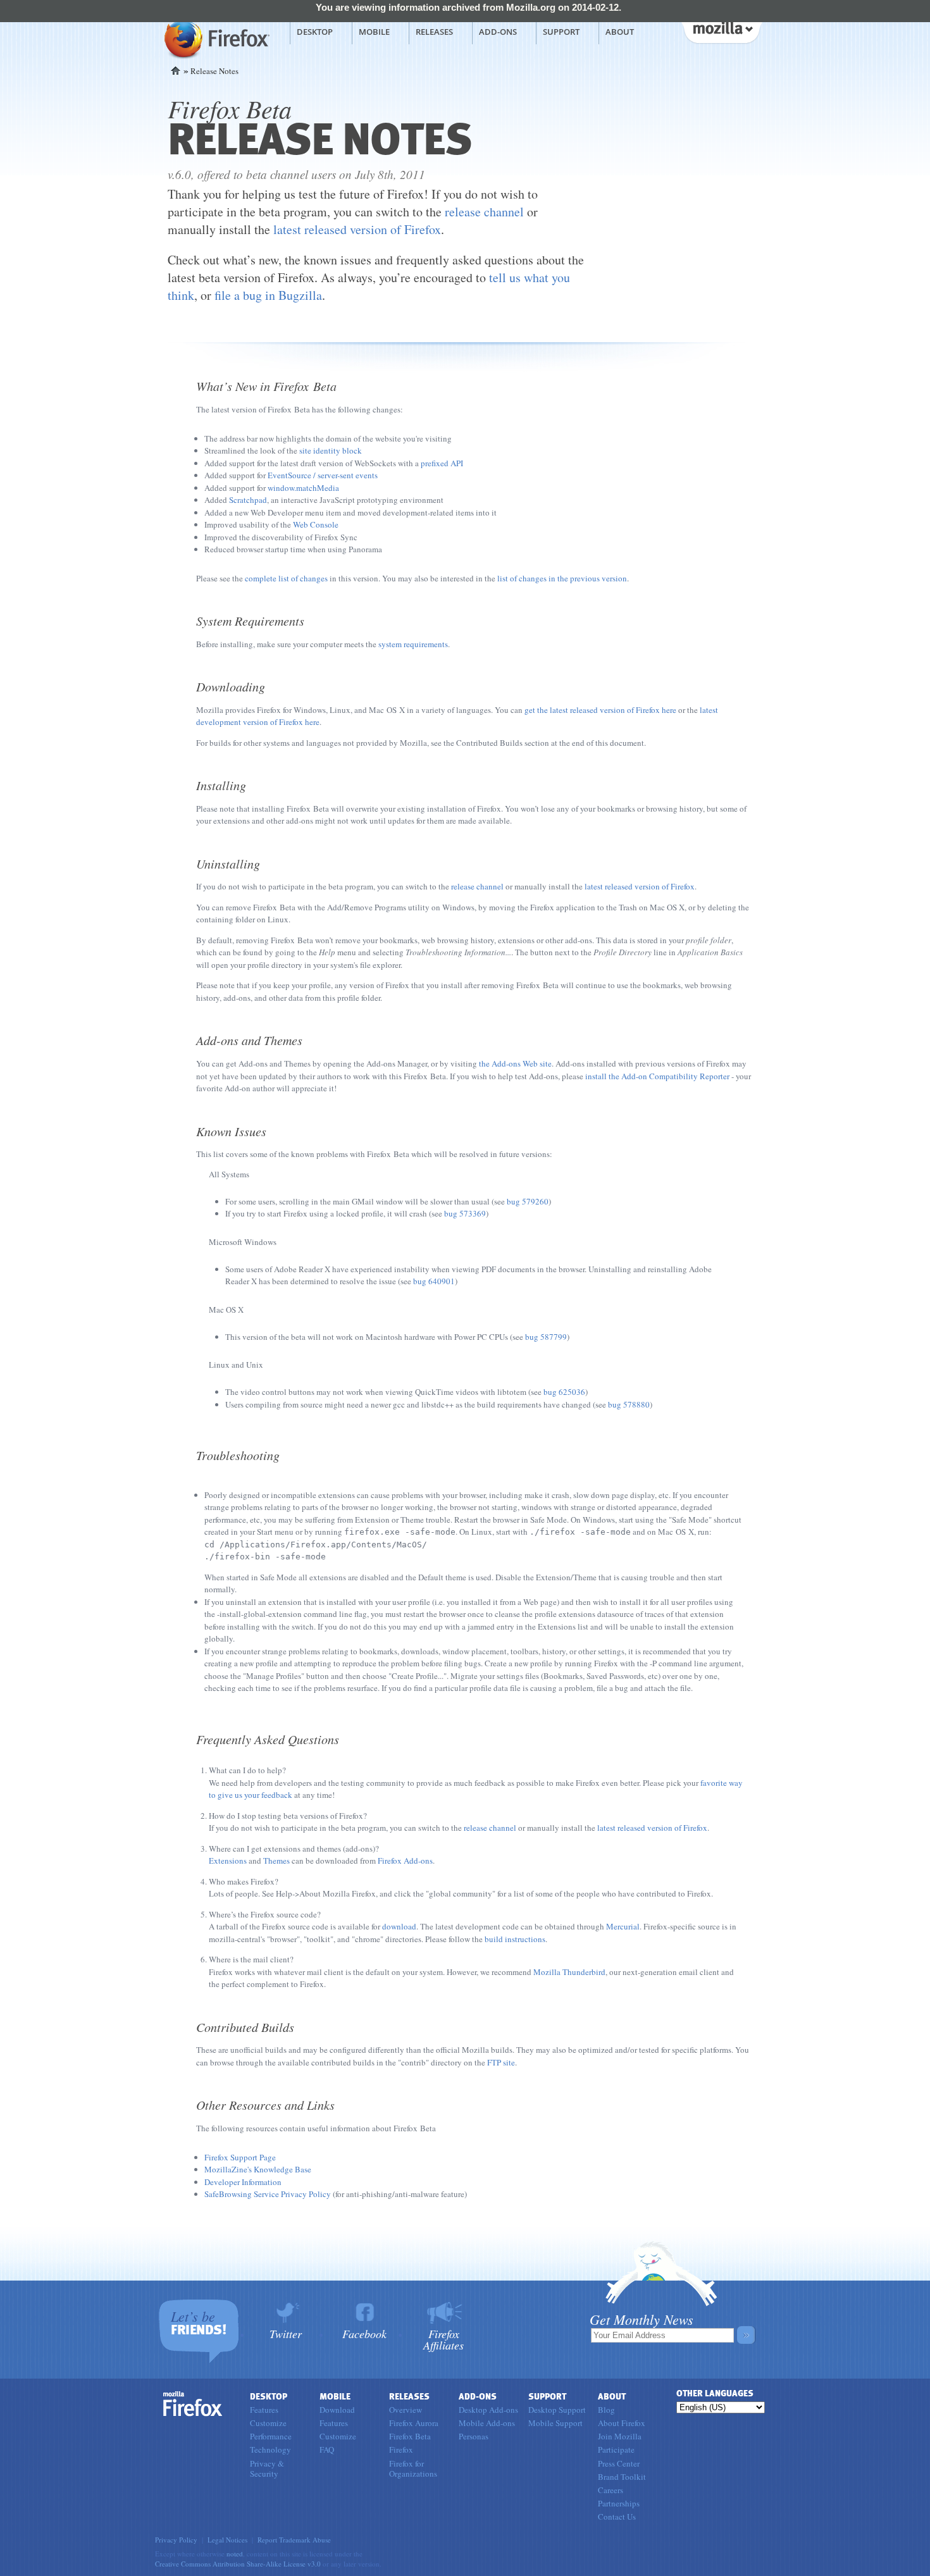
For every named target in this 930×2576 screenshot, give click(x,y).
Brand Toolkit (622, 2477)
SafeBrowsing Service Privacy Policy (268, 2194)
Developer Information (243, 2182)
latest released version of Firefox (357, 229)
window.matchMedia (303, 488)
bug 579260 (528, 1201)
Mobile (374, 32)
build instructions (515, 1939)
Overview (406, 2410)
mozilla (721, 31)
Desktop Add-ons (488, 2410)
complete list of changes (286, 578)
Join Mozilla (620, 2436)
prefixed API (442, 463)
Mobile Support (555, 2423)
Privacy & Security (267, 2468)
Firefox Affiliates (443, 2338)
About (620, 32)
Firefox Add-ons (405, 1861)
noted (235, 2554)
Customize (268, 2423)
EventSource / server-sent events (323, 475)
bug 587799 (546, 1337)
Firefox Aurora (414, 2423)
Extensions (228, 1861)
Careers (611, 2490)
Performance (271, 2436)
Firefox (193, 2404)
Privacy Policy (176, 2540)
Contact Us (617, 2517)
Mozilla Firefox (215, 39)
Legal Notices (227, 2540)
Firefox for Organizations (413, 2468)
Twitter (286, 2333)
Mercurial (623, 1926)
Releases (434, 32)
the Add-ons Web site (515, 1063)
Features (264, 2410)
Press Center (619, 2463)
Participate (616, 2449)
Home (176, 71)
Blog (606, 2410)
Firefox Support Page (240, 2157)
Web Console (316, 524)
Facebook (364, 2333)
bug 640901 (434, 1281)
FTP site (501, 2062)
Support (561, 32)
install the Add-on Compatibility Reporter (657, 1076)
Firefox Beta (410, 2436)
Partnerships (619, 2503)
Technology (270, 2449)
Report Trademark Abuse (294, 2540)
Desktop (315, 32)
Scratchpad (248, 500)
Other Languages (715, 2393)
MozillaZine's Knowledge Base (258, 2169)
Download (337, 2410)
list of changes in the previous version (562, 578)
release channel (484, 212)
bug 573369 (465, 1213)
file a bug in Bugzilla (268, 295)
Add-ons (498, 32)
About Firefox (622, 2423)
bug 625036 (564, 1392)
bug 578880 (629, 1404)
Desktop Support (557, 2410)
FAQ (327, 2449)
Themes (276, 1861)
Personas (474, 2436)
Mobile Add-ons (487, 2423)
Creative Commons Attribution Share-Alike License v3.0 (238, 2564)
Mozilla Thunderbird (569, 1972)
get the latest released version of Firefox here (600, 710)
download (399, 1926)
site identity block (331, 450)
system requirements (413, 644)
